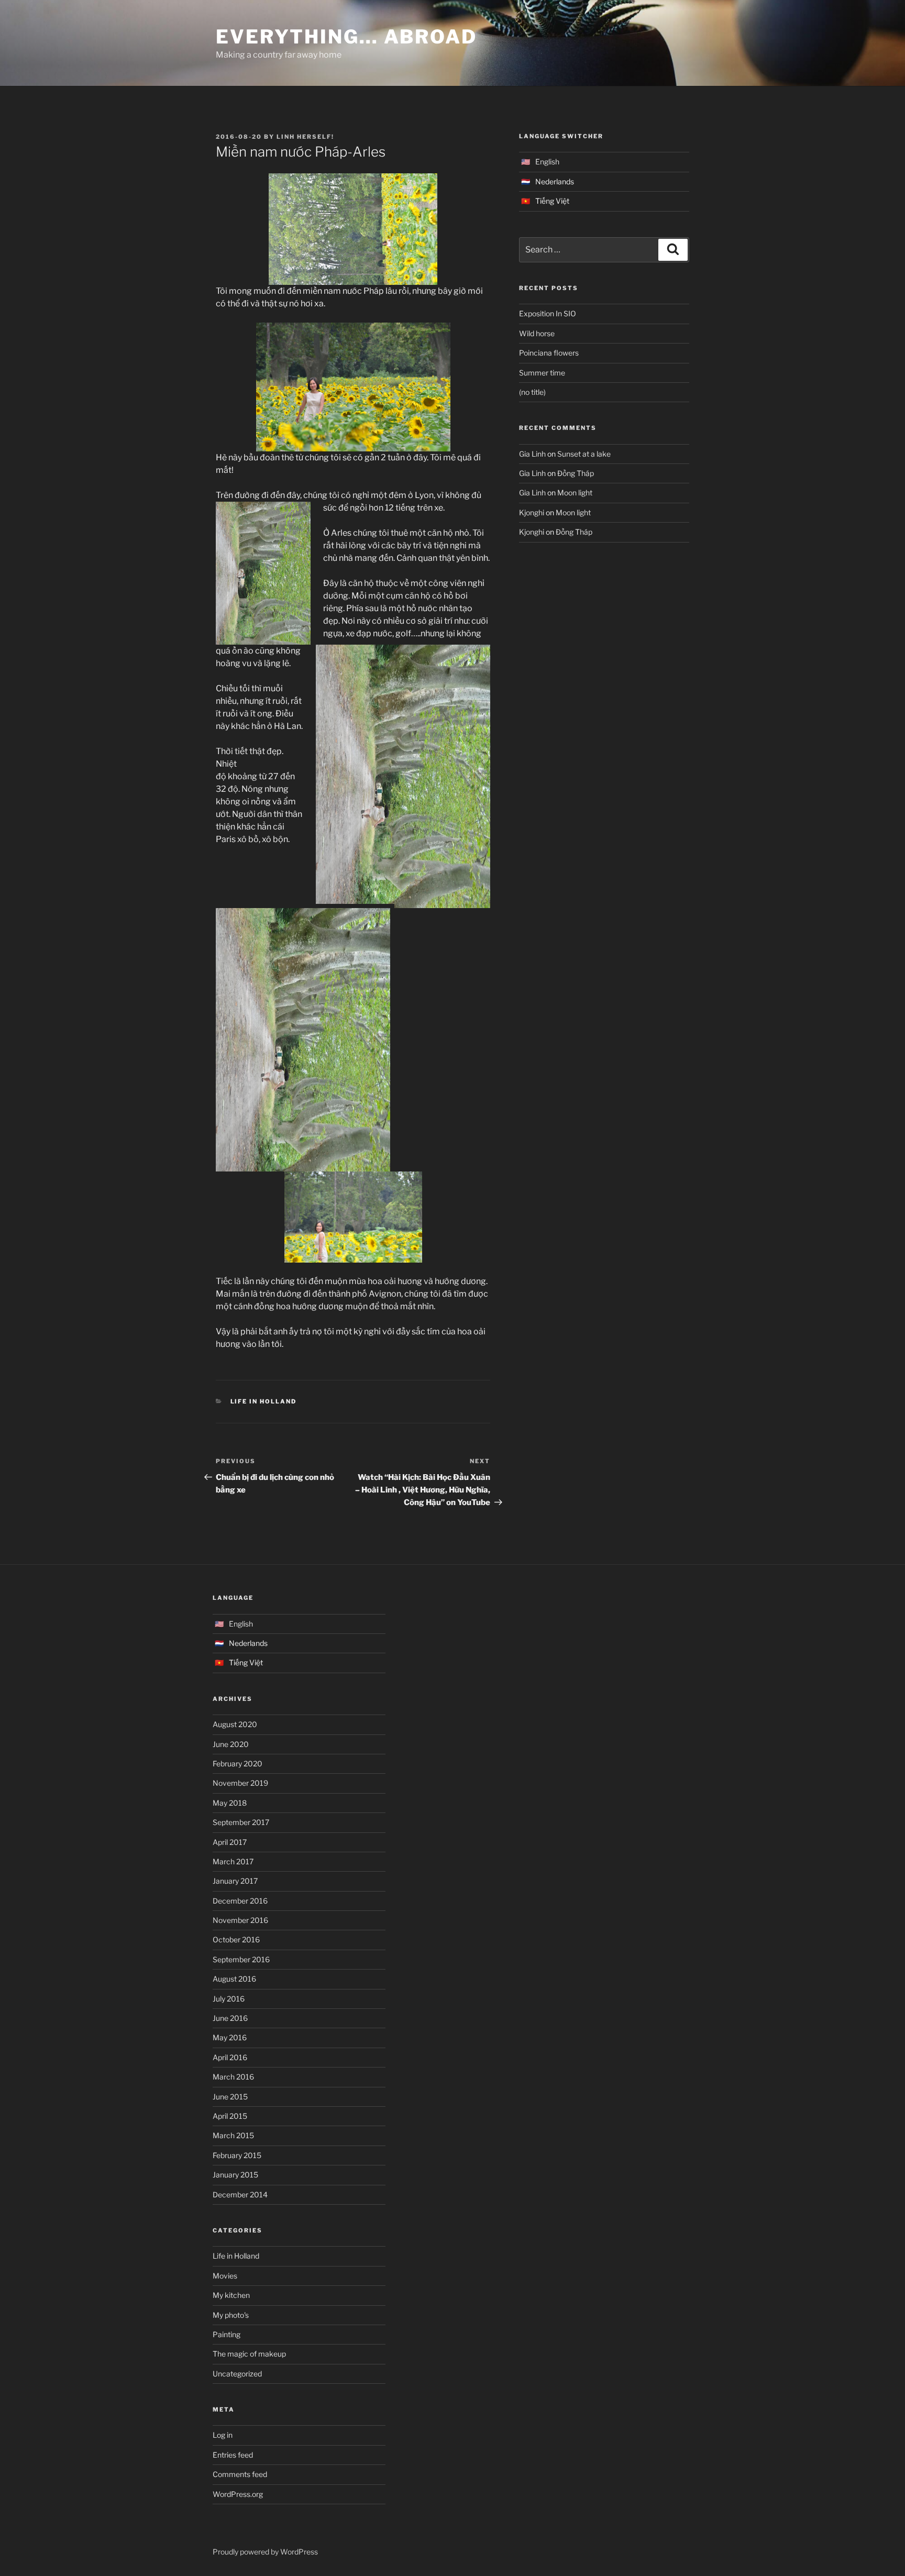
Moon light (575, 493)
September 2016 (241, 1959)
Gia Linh (532, 454)
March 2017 (233, 1861)
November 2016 (240, 1920)
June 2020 (231, 1744)
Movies (225, 2276)
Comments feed (240, 2474)
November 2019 (240, 1783)
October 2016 (236, 1939)
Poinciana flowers (549, 353)
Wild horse (537, 333)
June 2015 (230, 2097)
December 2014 (240, 2194)
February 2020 (238, 1764)
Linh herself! (305, 137)
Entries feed (233, 2455)
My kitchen (231, 2295)
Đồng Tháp (576, 473)
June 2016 (230, 2018)
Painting (227, 2334)
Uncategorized (237, 2374)
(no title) (532, 392)
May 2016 (230, 2037)
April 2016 (230, 2057)
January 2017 (235, 1881)
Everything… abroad (346, 37)
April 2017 (230, 1842)
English (547, 162)
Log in (223, 2435)
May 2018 (230, 1803)
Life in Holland (264, 1401)
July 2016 (229, 1999)
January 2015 (235, 2175)
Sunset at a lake (584, 454)
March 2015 (233, 2135)
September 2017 (241, 1822)
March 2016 (233, 2077)
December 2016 (240, 1901)
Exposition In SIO (548, 313)
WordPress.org (238, 2494)
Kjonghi (532, 512)
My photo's (231, 2315)
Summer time (542, 373)
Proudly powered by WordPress (265, 2552)
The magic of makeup (249, 2354)
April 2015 (230, 2116)
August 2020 (235, 1724)
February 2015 (237, 2155)
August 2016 (234, 1979)
